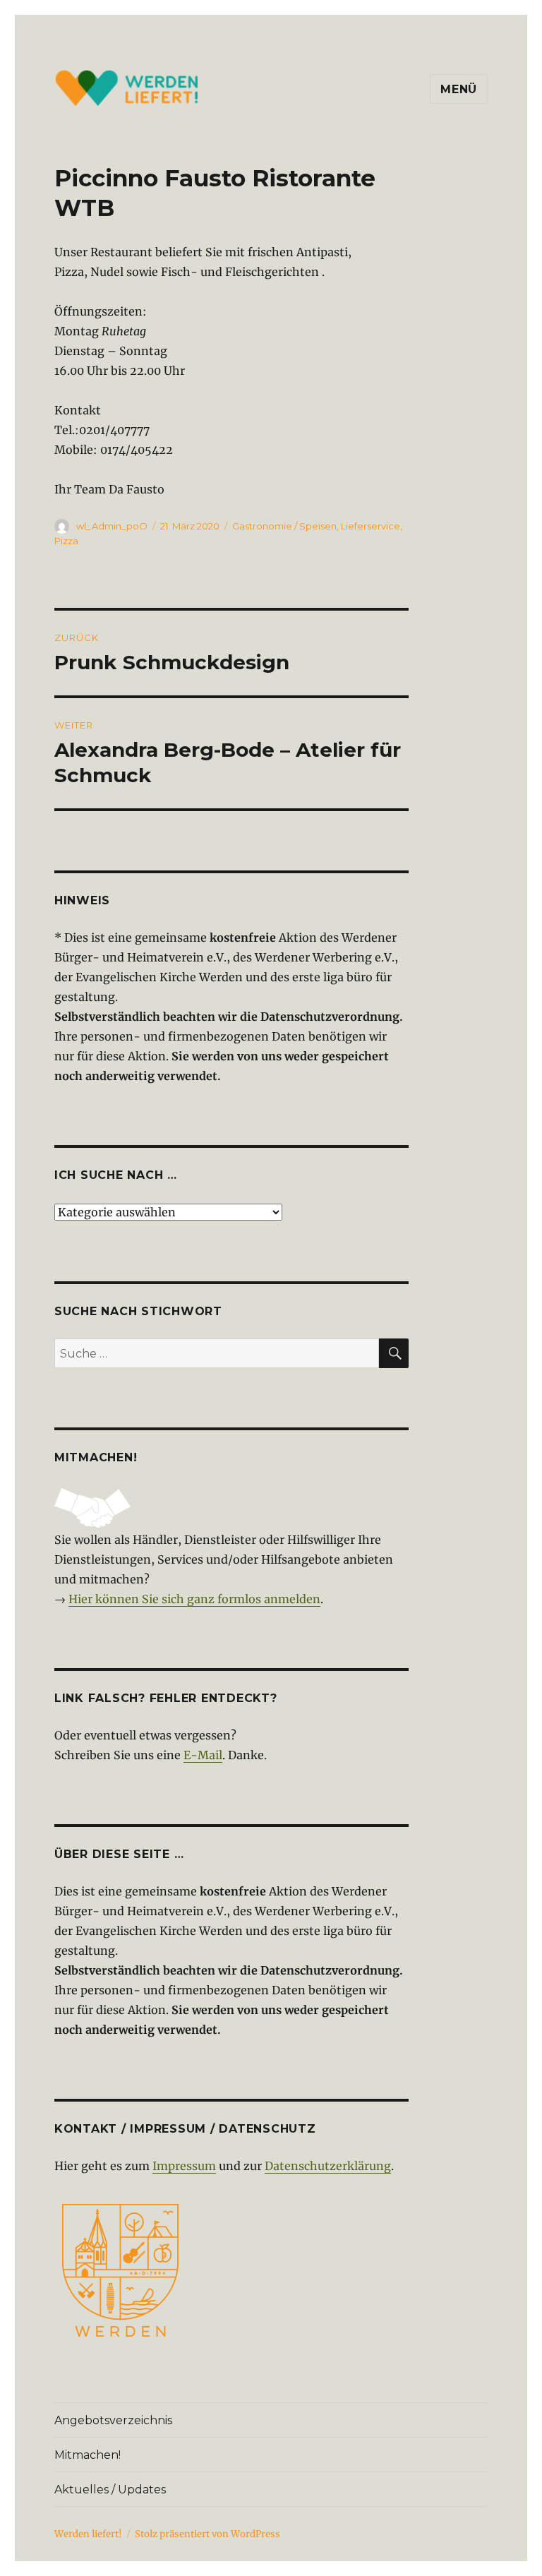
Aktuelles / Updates (110, 2490)
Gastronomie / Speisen (284, 526)
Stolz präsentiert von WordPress (207, 2534)
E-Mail (203, 1755)
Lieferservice (371, 526)
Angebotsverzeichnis (113, 2420)
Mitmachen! (88, 2455)
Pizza (66, 541)
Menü (459, 89)
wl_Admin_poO (112, 526)
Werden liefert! (88, 2534)
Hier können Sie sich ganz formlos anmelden (194, 1599)
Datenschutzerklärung (328, 2166)
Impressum (184, 2166)
